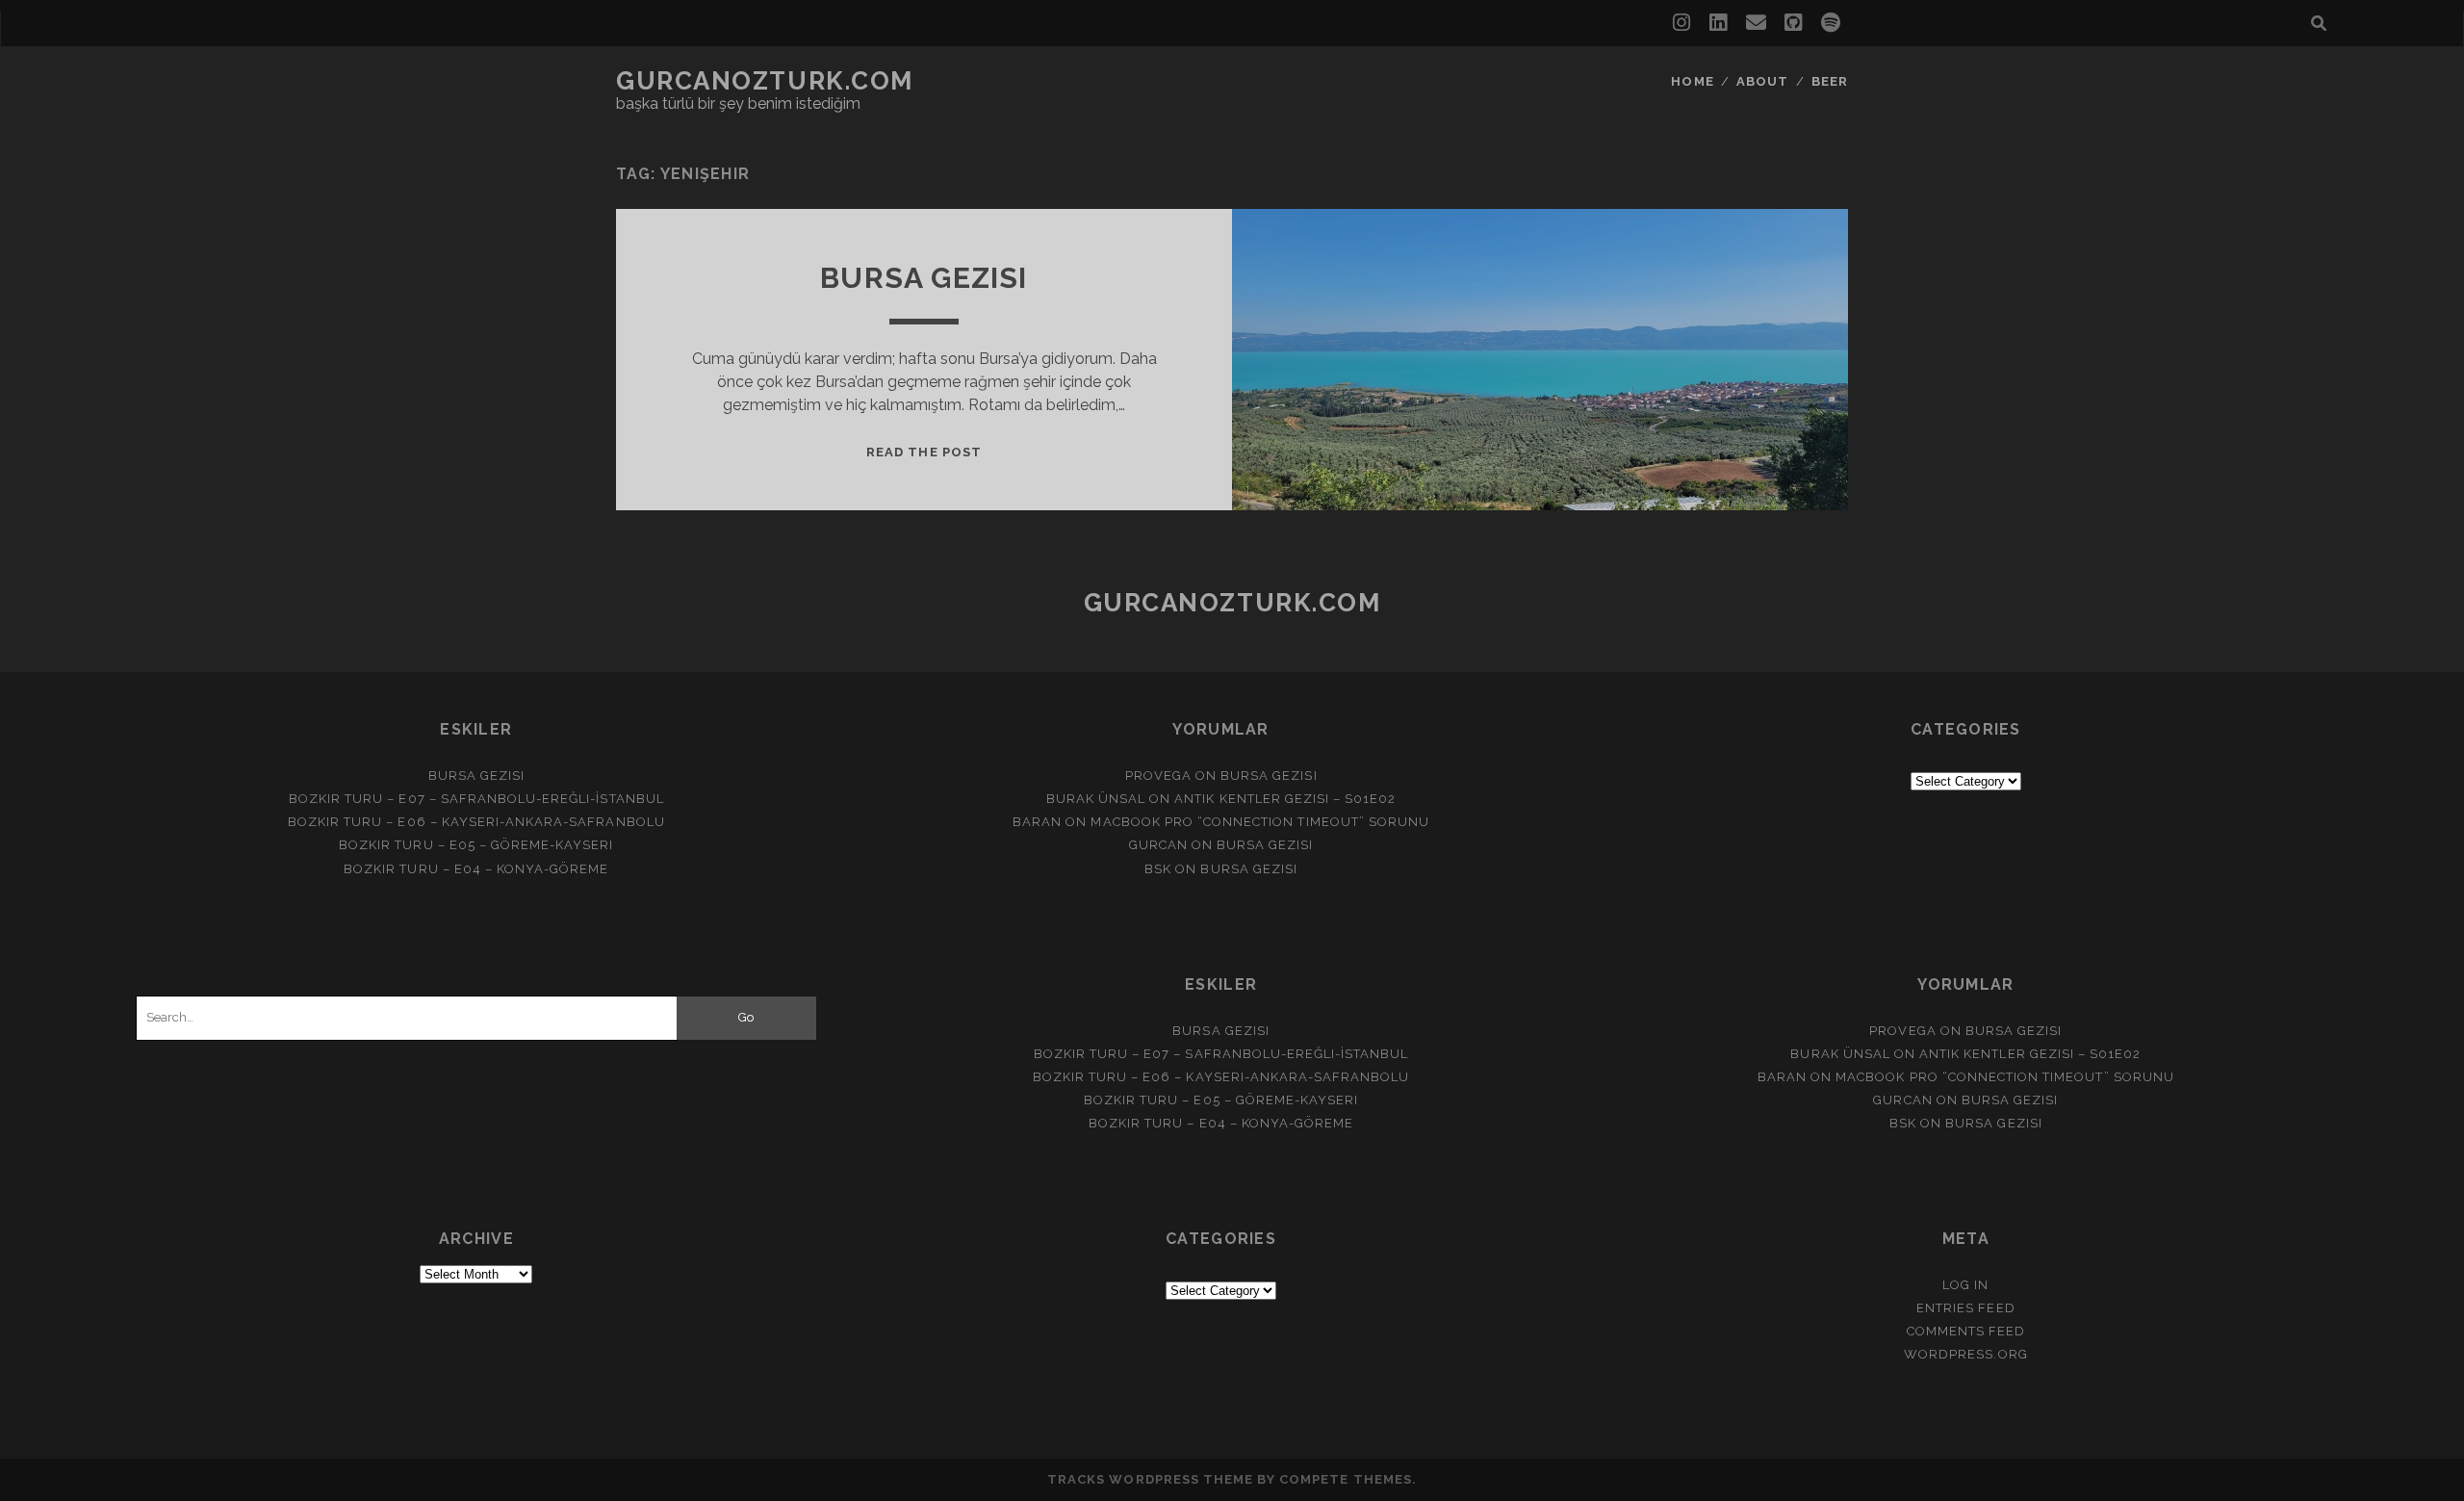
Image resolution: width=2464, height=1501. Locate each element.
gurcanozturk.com (765, 81)
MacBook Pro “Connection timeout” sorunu (1260, 822)
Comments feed (1966, 1331)
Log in (1965, 1285)
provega (1158, 776)
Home (1692, 81)
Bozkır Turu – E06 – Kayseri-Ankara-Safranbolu (476, 822)
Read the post (924, 452)
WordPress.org (1966, 1354)
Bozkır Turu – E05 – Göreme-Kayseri (476, 845)
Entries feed (1966, 1308)
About (1762, 81)
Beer (1830, 81)
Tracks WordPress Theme (1150, 1479)
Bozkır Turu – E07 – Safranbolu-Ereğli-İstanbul (476, 799)
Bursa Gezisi (924, 278)
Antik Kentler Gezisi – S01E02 (1285, 799)
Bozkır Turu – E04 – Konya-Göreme (476, 869)
